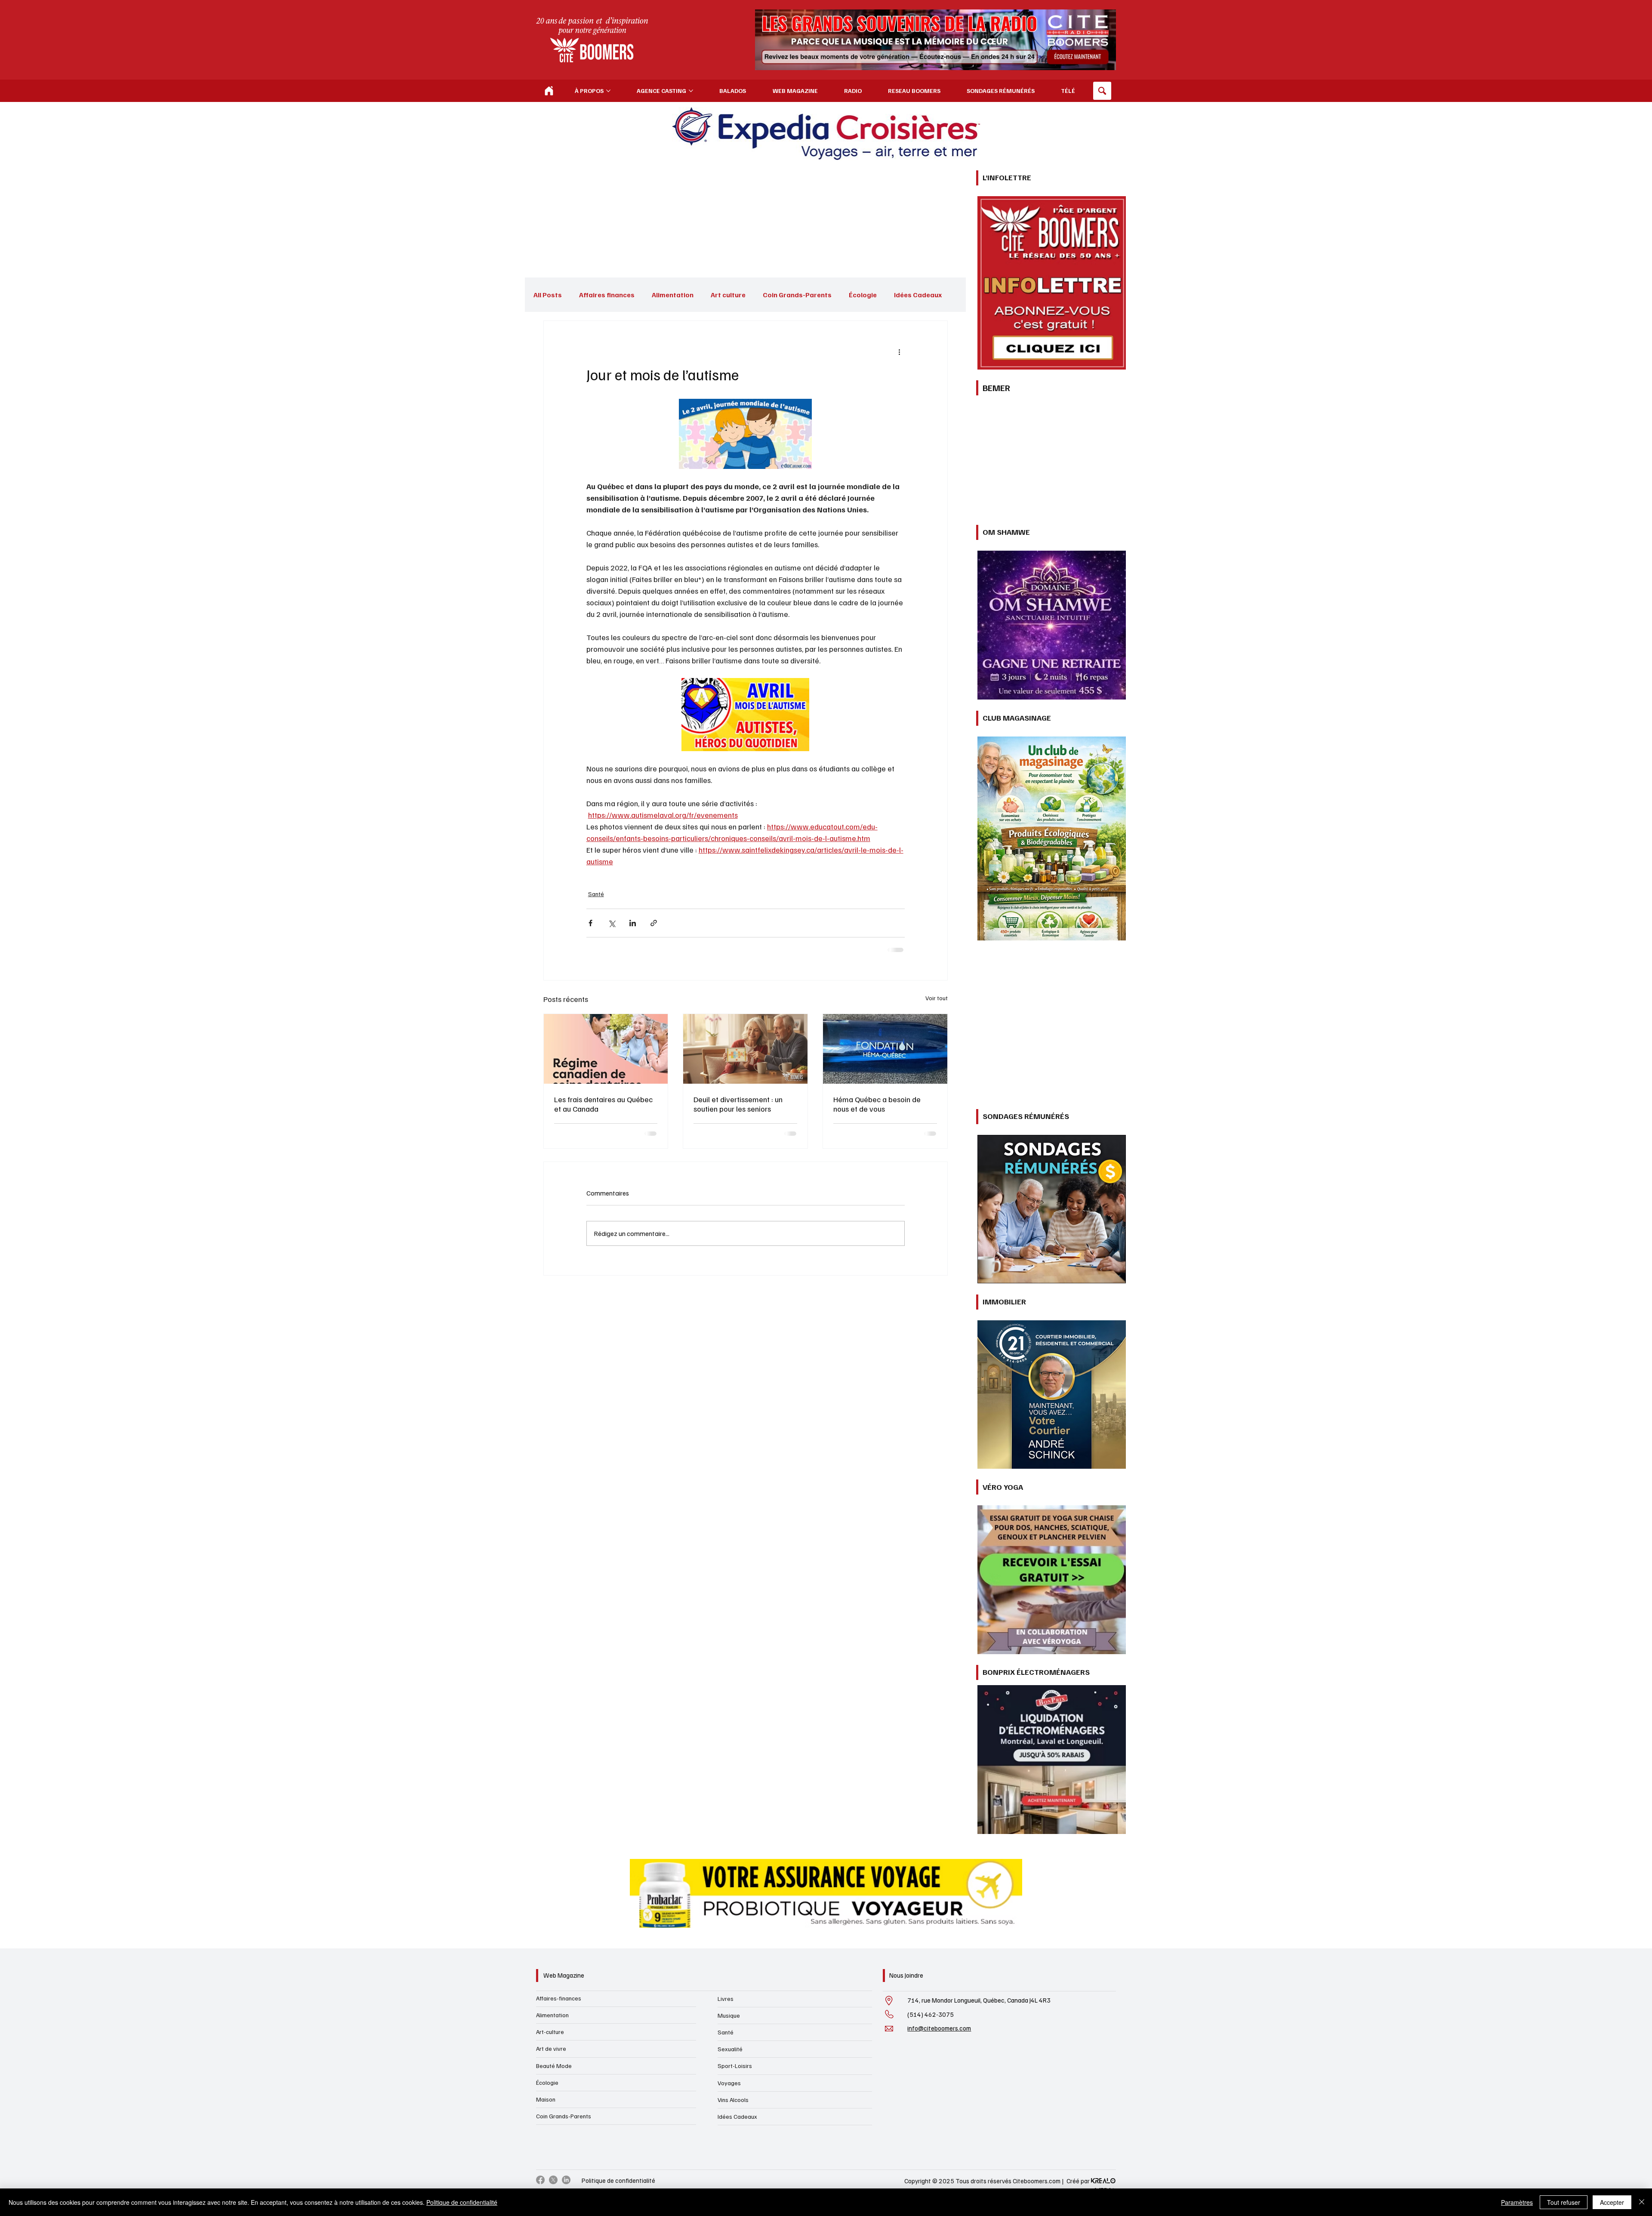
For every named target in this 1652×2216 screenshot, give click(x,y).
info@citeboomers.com (939, 2028)
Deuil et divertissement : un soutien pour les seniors (738, 1104)
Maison (546, 2099)
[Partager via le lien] (654, 923)
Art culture (728, 295)
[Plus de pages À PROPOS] (608, 91)
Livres (726, 1999)
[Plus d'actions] (900, 352)
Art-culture (550, 2032)
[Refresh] (549, 91)
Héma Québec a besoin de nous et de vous (877, 1104)
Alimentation (673, 295)
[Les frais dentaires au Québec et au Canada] (606, 1049)
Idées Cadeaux (737, 2116)
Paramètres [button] (1517, 2202)
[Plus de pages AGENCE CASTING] (691, 91)
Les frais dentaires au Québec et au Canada (603, 1104)
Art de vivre (551, 2048)
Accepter (1612, 2202)
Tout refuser (1564, 2202)
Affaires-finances (559, 1998)
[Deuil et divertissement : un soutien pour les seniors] (745, 1049)
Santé (596, 894)
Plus (901, 295)
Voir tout (937, 998)
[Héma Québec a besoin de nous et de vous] (885, 1049)
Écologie (863, 295)
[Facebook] (540, 2180)
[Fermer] (1642, 2202)
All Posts (548, 295)
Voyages (729, 2083)
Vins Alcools (733, 2100)
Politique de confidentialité (618, 2180)
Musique (729, 2015)
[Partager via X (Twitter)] (612, 923)
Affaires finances (607, 295)
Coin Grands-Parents (797, 295)
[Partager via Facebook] (590, 923)
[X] (553, 2180)
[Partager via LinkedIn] (633, 923)
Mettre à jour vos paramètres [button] (861, 1215)
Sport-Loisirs (735, 2066)
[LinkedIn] (566, 2180)
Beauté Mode (554, 2066)
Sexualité (730, 2049)
